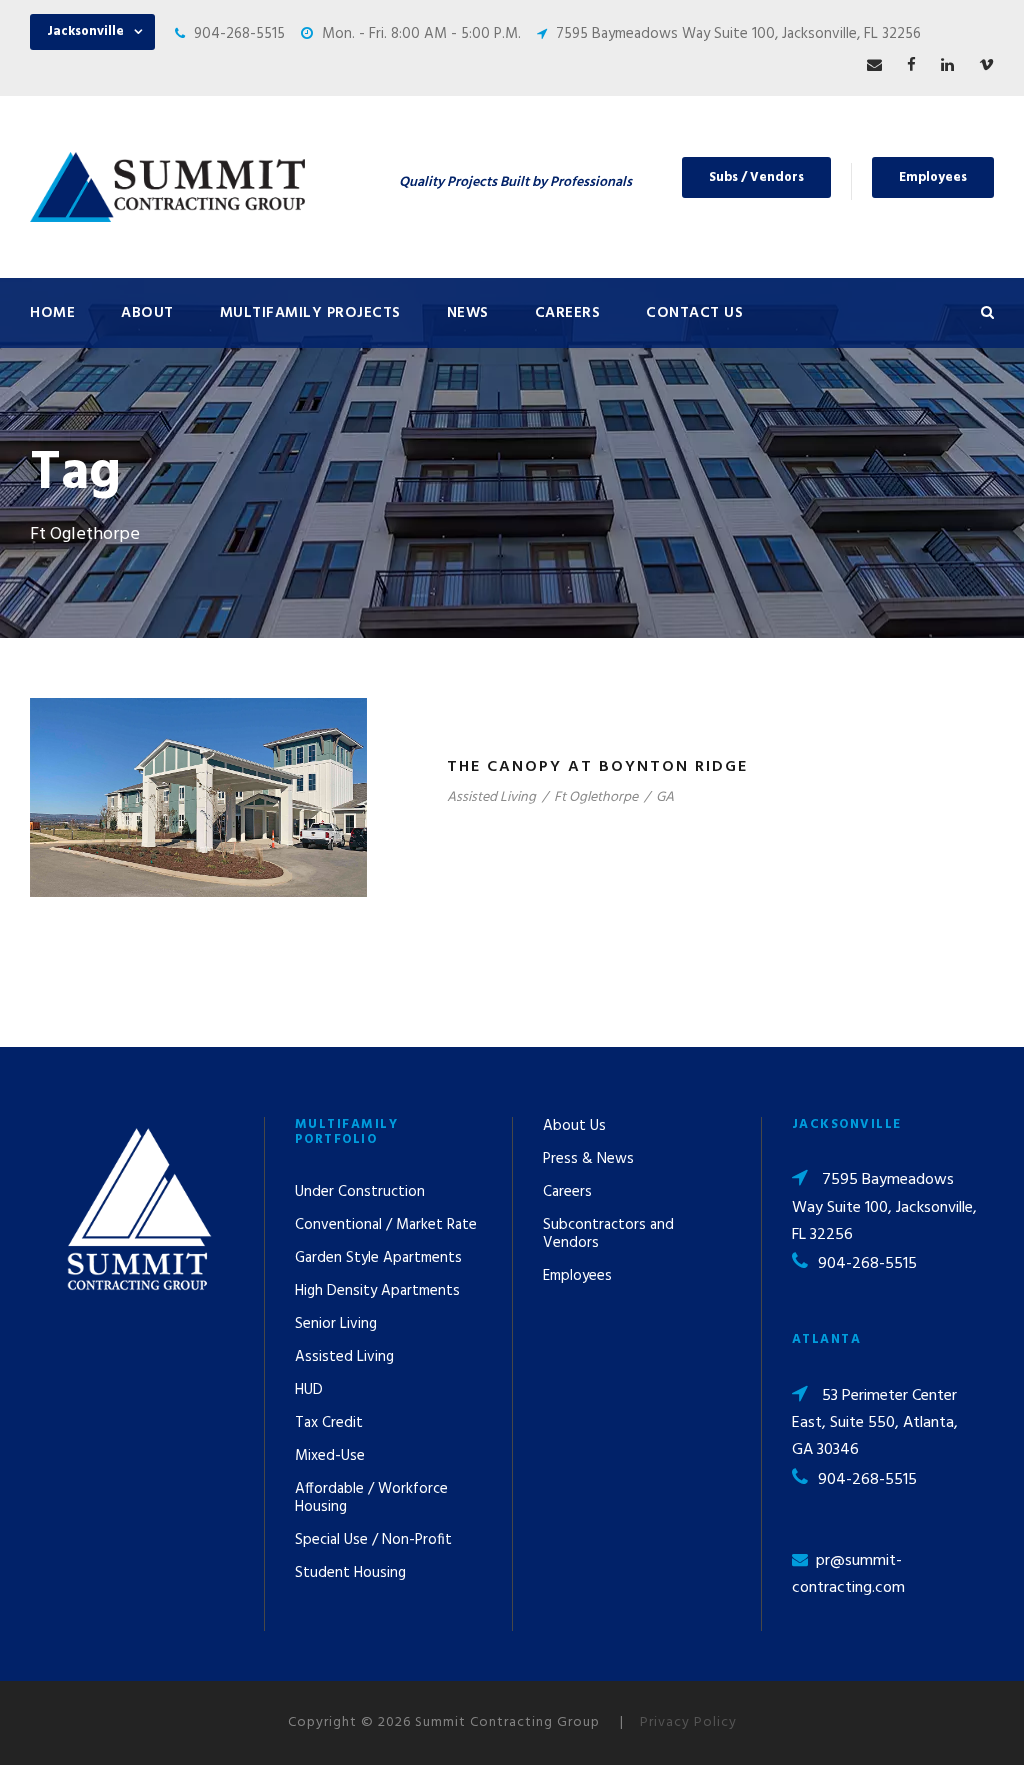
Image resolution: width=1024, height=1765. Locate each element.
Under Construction (360, 1192)
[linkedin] (947, 66)
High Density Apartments (377, 1291)
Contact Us (694, 313)
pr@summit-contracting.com (848, 1574)
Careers (568, 313)
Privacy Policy (688, 1722)
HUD (309, 1390)
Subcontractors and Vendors (608, 1234)
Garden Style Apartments (378, 1258)
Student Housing (350, 1573)
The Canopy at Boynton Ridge (597, 767)
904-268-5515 (239, 34)
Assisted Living (491, 797)
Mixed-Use (330, 1456)
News (468, 313)
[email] (874, 66)
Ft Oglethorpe (596, 797)
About (147, 313)
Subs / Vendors (756, 177)
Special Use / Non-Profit (373, 1540)
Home (52, 313)
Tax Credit (329, 1423)
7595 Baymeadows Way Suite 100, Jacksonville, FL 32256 (738, 34)
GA (665, 797)
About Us (574, 1126)
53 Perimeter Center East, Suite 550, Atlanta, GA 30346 (875, 1423)
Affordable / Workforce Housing (371, 1498)
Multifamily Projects (310, 313)
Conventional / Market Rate (386, 1225)
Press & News (588, 1159)
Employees (933, 177)
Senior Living (336, 1324)
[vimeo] (986, 66)
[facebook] (911, 66)
